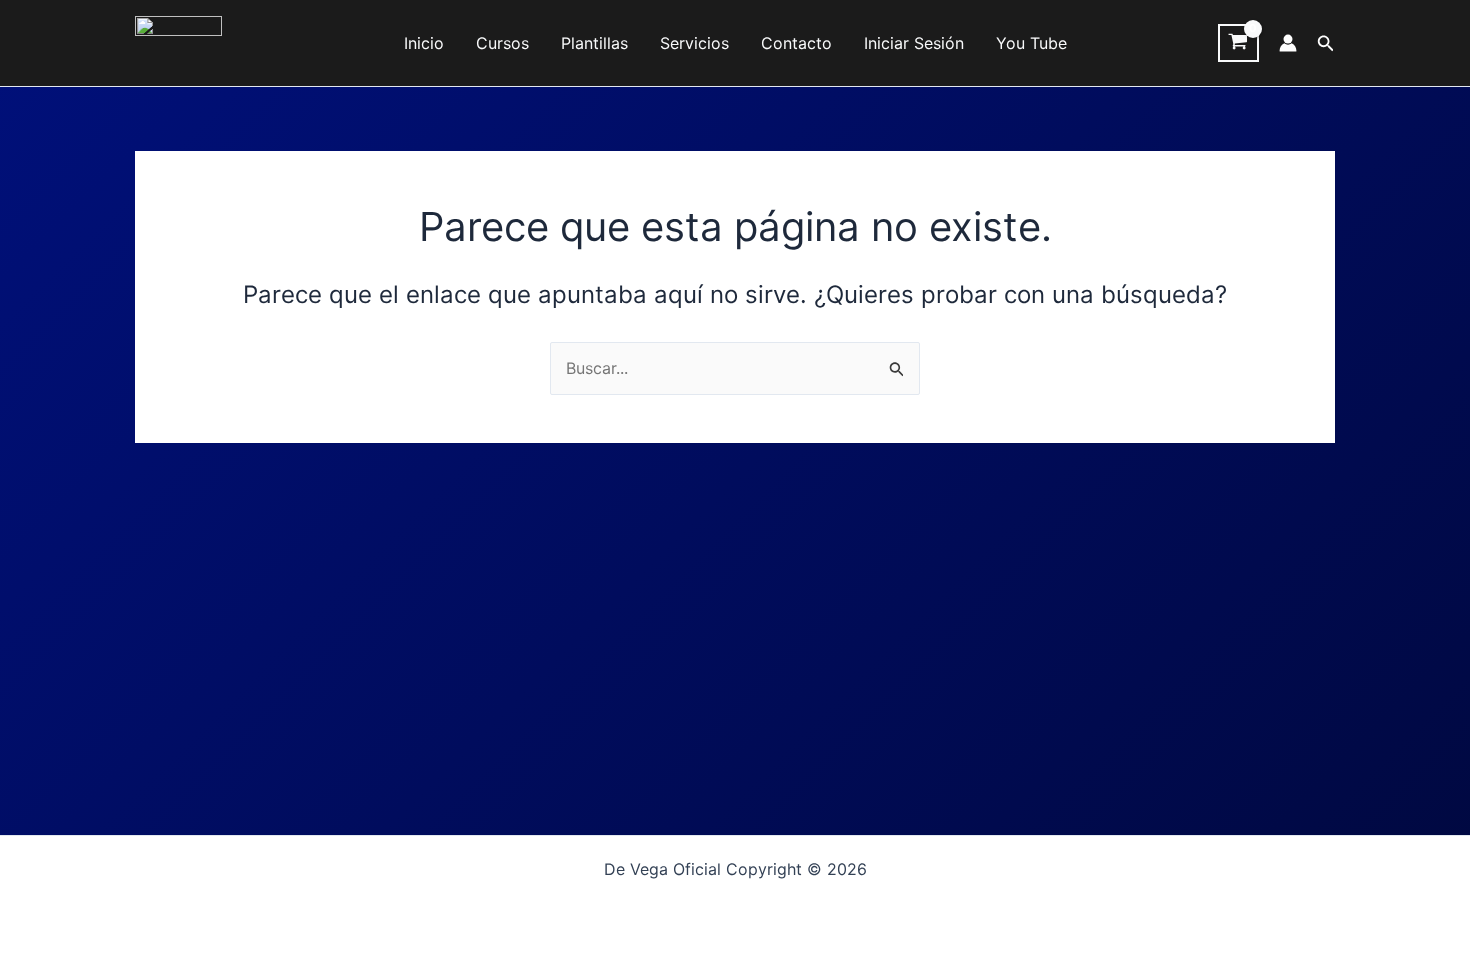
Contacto (796, 43)
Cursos (502, 43)
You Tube (1031, 43)
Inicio (424, 43)
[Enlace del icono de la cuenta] (1288, 43)
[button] (1326, 43)
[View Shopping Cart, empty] (1238, 43)
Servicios (694, 43)
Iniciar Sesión (914, 43)
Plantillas (594, 43)
